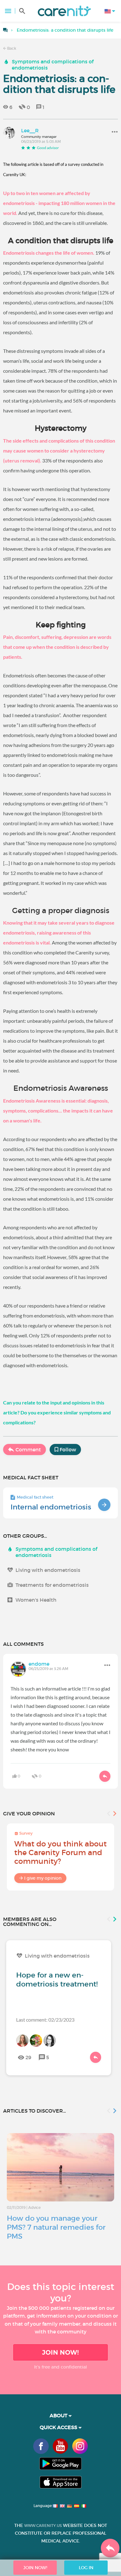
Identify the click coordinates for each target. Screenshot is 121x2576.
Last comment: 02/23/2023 (45, 2020)
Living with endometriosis (48, 1570)
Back (11, 48)
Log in (86, 2568)
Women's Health (36, 1600)
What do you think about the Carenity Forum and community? (60, 1852)
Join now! (60, 2352)
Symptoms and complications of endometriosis (53, 65)
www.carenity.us (43, 2526)
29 (28, 2057)
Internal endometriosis (51, 1507)
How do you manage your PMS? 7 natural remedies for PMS (56, 2227)
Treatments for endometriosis (52, 1585)
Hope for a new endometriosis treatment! (57, 1980)
